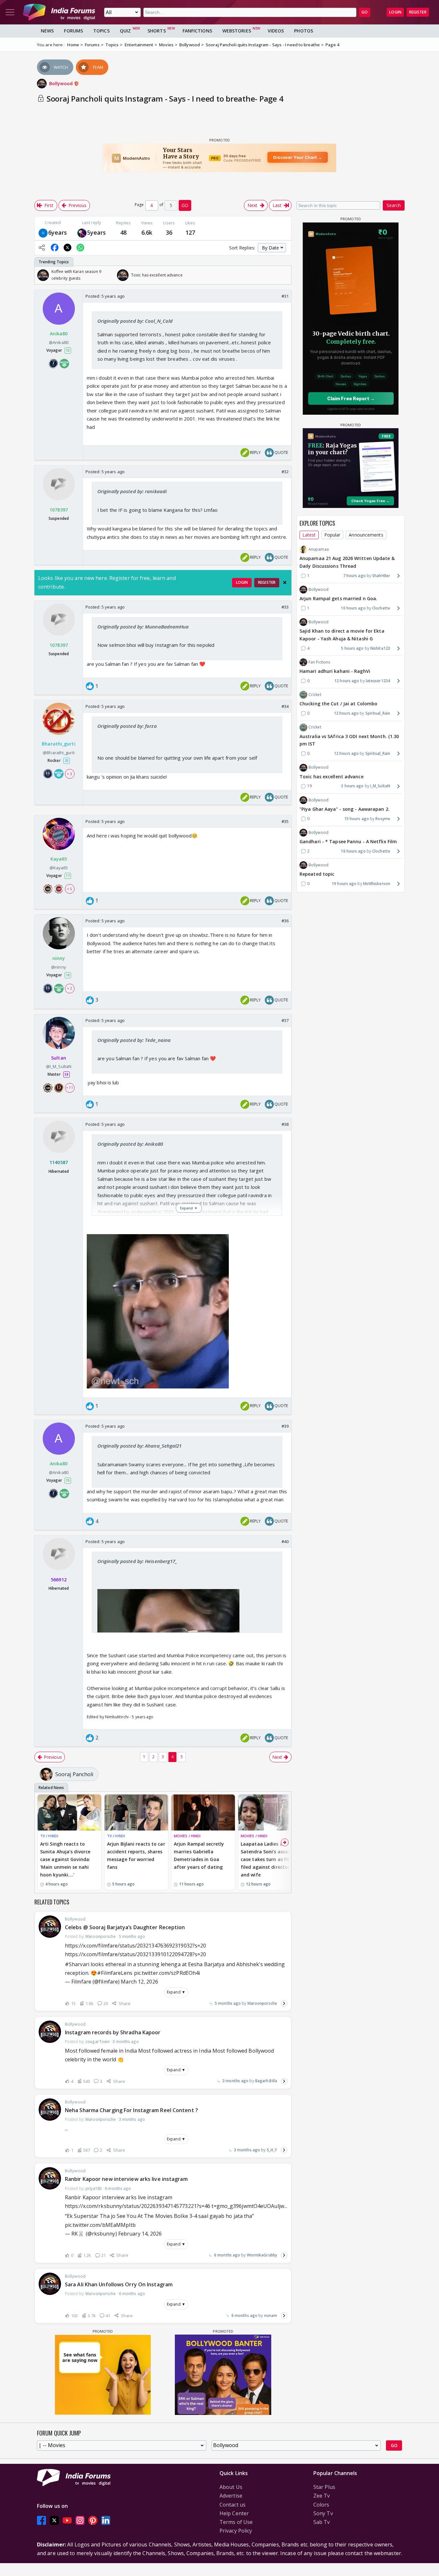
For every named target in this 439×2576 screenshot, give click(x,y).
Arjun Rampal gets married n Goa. (338, 598)
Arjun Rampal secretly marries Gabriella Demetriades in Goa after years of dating (199, 1855)
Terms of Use (236, 2522)
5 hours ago (352, 648)
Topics (101, 31)
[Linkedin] (106, 2520)
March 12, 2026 (139, 1982)
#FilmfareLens (115, 1973)
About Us (231, 2487)
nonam (271, 2315)
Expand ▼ (176, 1992)
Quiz (125, 31)
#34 (285, 706)
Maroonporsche (262, 2003)
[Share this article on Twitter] (67, 248)
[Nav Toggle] (10, 12)
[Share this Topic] (42, 248)
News (47, 31)
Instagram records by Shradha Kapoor (113, 2032)
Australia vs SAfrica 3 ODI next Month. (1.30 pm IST (349, 740)
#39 (285, 1426)
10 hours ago (353, 608)
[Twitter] (54, 2520)
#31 (285, 296)
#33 (285, 607)
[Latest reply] (284, 2003)
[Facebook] (41, 2520)
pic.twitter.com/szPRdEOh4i (167, 1973)
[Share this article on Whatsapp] (80, 248)
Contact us (233, 2505)
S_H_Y (272, 2150)
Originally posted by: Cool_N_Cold (135, 321)
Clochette (381, 608)
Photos (304, 31)
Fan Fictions (319, 662)
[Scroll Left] (41, 275)
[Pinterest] (93, 2520)
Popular (332, 535)
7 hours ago (354, 576)
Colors (321, 2505)
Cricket (315, 695)
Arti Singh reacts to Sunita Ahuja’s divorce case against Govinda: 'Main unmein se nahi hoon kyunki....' (65, 1859)
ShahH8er (381, 576)
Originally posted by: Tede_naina (134, 1040)
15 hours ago (357, 819)
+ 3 (69, 774)
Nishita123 (380, 648)
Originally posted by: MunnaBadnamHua (143, 627)
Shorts (157, 31)
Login (395, 12)
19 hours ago (344, 884)
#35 (285, 821)
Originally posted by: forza (127, 726)
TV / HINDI (49, 1836)
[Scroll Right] (285, 275)
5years (97, 232)
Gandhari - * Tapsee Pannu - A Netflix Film (348, 841)
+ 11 (69, 1088)
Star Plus (324, 2487)
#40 (285, 1541)
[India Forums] (59, 12)
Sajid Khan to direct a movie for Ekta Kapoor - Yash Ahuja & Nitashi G (342, 635)
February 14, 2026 (140, 2234)
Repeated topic (317, 874)
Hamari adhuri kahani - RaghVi (335, 671)
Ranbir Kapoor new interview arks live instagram (126, 2179)
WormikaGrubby (262, 2255)
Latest (309, 535)
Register (418, 12)
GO (365, 12)
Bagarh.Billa (266, 2081)
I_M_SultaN (380, 786)
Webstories (237, 31)
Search (394, 205)
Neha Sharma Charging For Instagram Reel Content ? (131, 2110)
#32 (285, 472)
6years (58, 232)
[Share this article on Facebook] (55, 248)
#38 (285, 1124)
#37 (285, 1020)
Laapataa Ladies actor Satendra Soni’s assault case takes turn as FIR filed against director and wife (268, 1859)
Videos (276, 31)
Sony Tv (323, 2513)
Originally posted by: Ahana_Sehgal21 (140, 1446)
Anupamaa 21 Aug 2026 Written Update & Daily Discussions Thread (347, 562)
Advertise (231, 2496)
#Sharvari (77, 1964)
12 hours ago (347, 681)
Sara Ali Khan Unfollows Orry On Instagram (119, 2284)
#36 (285, 921)
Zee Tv (322, 2496)
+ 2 (69, 988)
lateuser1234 (378, 681)
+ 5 (69, 889)
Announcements (366, 535)
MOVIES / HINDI (187, 1836)
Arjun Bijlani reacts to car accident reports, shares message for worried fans (136, 1855)
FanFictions (197, 31)
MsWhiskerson (377, 884)
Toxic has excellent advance (331, 777)
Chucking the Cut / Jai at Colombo (338, 704)
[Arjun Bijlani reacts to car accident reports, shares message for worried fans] (136, 1812)
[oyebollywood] (43, 232)
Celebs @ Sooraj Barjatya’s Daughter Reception (125, 1927)
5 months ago (228, 2003)
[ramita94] (82, 232)
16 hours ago (353, 851)
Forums (73, 31)
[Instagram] (80, 2520)
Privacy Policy (236, 2531)
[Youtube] (67, 2520)
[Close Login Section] (285, 583)
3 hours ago (352, 786)
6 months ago (227, 2255)
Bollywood (62, 83)
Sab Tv (322, 2522)
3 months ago (235, 2081)
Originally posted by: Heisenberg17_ (137, 1561)
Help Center (234, 2513)
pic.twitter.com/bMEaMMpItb (100, 2225)
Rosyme (383, 819)
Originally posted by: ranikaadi (132, 491)
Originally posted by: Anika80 (130, 1144)
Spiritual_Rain (378, 713)
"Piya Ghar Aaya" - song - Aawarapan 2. (345, 809)
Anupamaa (319, 549)
